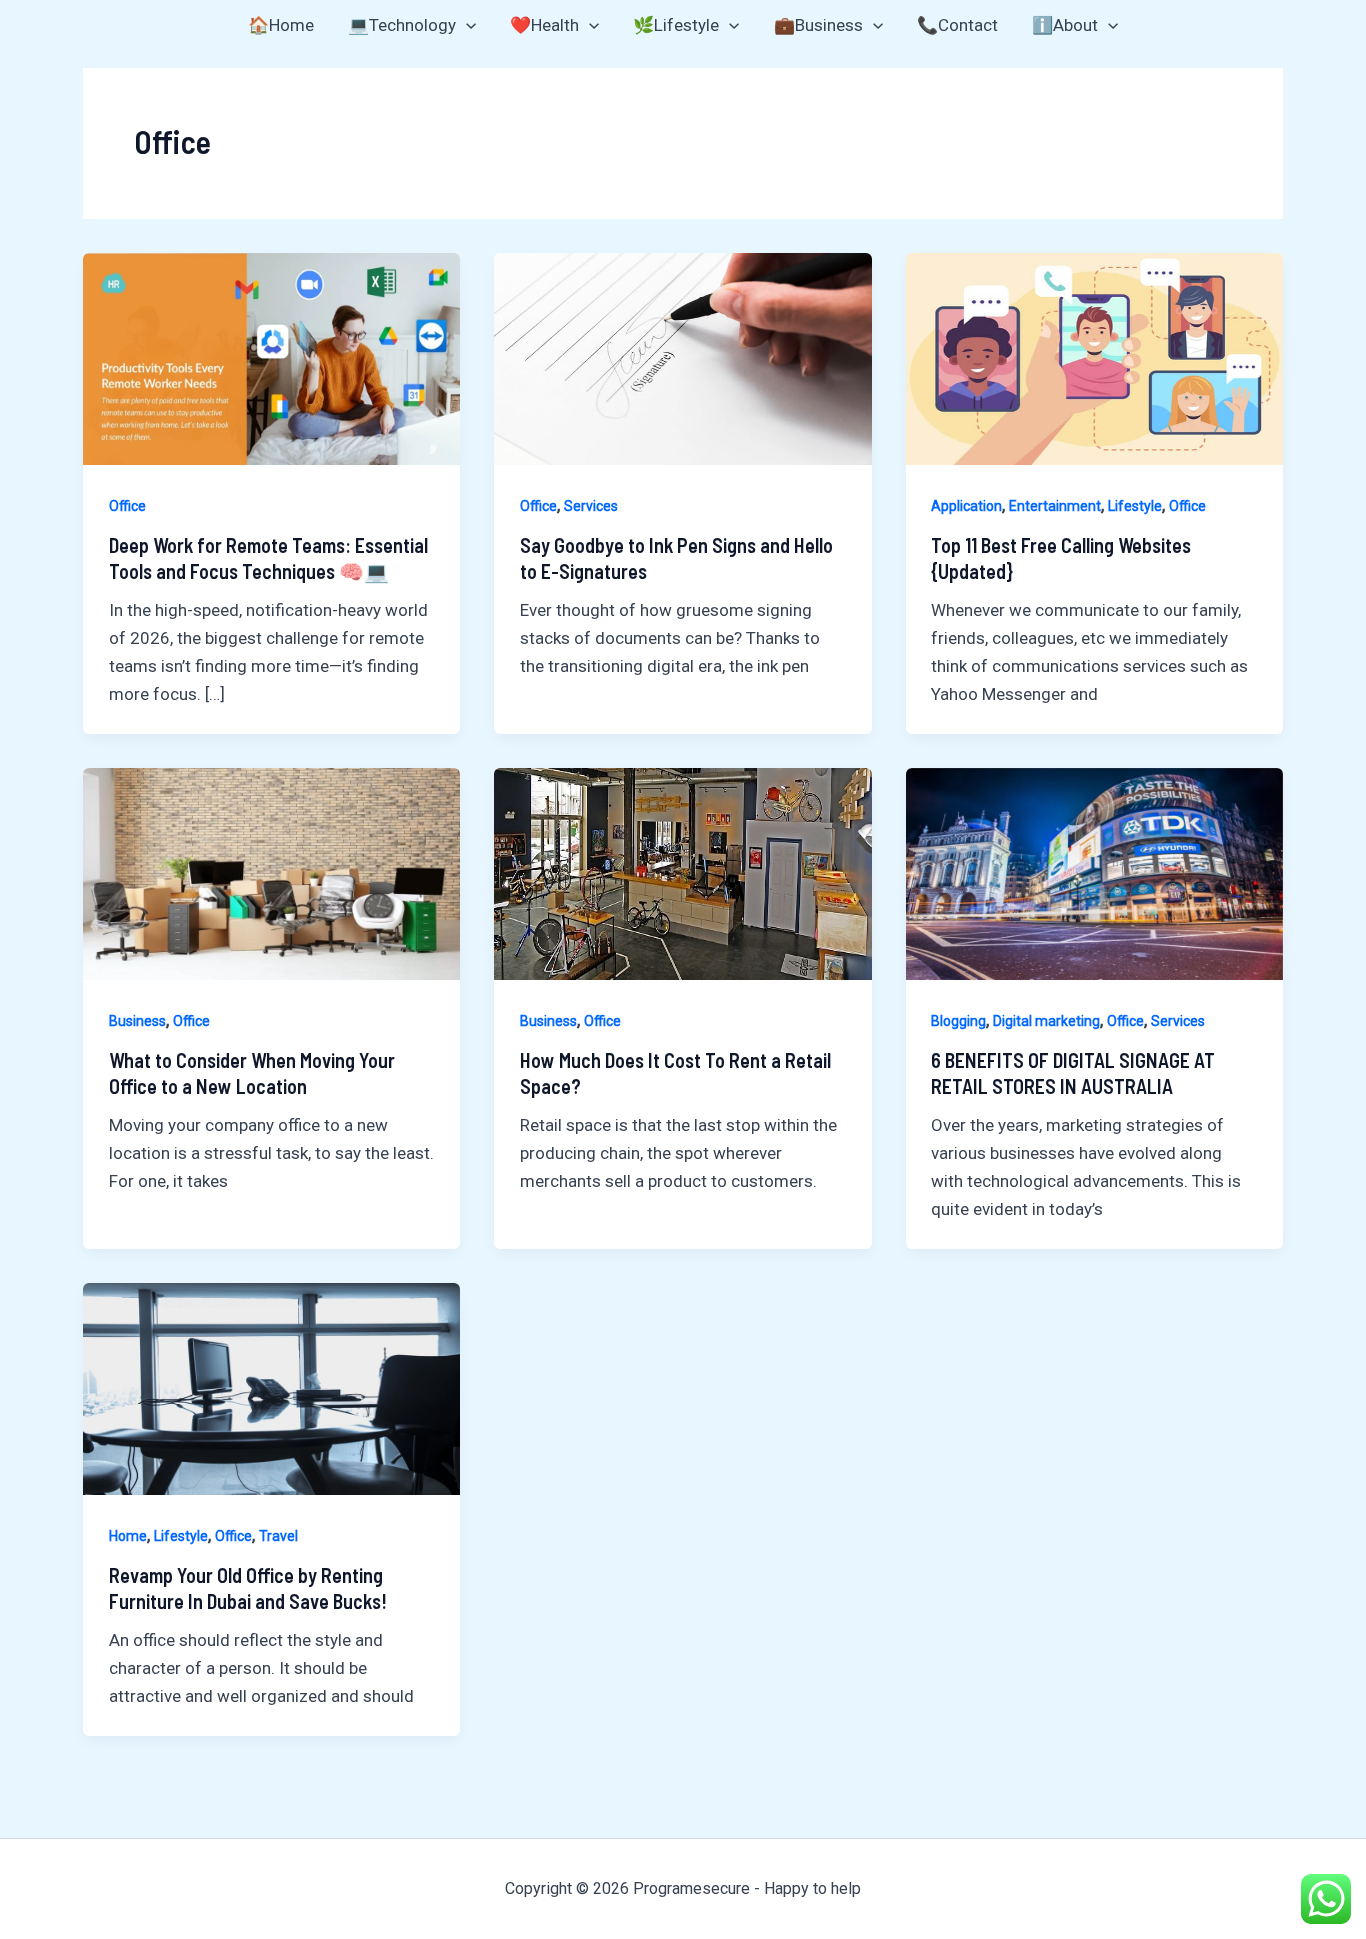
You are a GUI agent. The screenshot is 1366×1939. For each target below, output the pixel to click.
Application (966, 506)
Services (591, 506)
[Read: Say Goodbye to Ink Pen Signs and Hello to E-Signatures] (682, 357)
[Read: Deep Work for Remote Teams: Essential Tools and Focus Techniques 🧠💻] (271, 357)
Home (128, 1536)
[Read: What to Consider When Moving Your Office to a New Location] (271, 872)
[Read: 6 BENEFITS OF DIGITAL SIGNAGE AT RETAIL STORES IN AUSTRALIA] (1094, 872)
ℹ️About (1065, 25)
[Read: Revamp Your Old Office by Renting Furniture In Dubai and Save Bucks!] (271, 1387)
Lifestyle (1135, 506)
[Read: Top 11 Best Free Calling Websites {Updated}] (1094, 357)
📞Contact (957, 25)
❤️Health (544, 25)
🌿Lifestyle (676, 25)
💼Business (818, 25)
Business (137, 1021)
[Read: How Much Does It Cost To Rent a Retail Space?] (682, 872)
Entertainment (1055, 506)
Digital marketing (1046, 1021)
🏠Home (281, 25)
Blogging (958, 1021)
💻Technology (402, 25)
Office (127, 506)
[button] (466, 25)
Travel (278, 1536)
